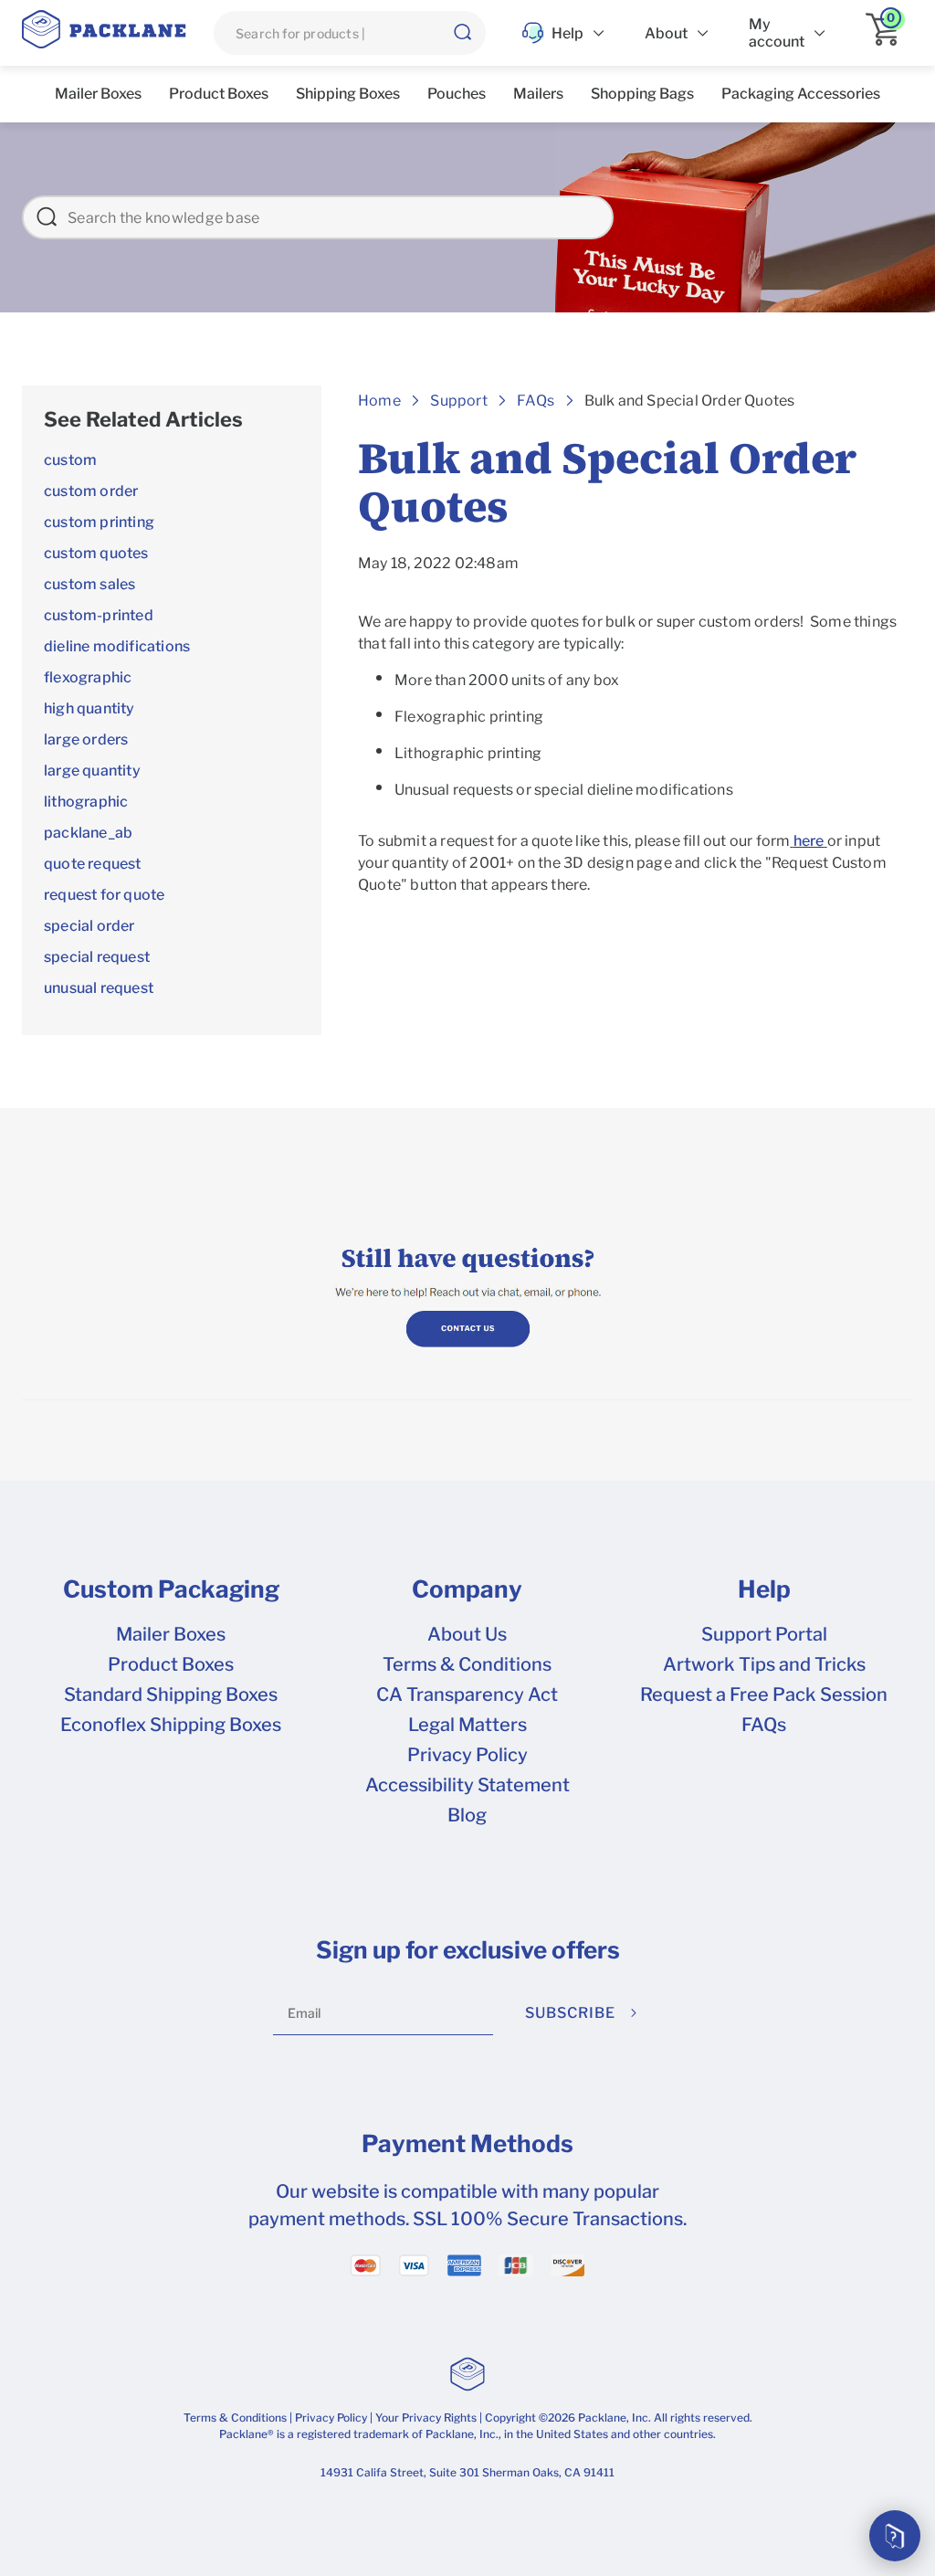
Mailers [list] (538, 94)
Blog (467, 1815)
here (809, 841)
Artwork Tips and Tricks (764, 1664)
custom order (91, 491)
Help (764, 1589)
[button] (462, 33)
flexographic (88, 677)
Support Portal (764, 1634)
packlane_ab (88, 833)
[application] (889, 33)
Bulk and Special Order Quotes (690, 401)
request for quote (104, 895)
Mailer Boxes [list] (98, 94)
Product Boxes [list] (219, 94)
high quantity (89, 708)
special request (97, 957)
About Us (467, 1634)
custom (70, 460)
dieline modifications (117, 646)
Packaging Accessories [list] (801, 94)
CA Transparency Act (467, 1694)
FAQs (764, 1725)
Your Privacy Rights (426, 2418)
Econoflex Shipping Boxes (171, 1725)
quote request (93, 864)
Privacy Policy (467, 1755)
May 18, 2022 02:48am (438, 563)
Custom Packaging (171, 1589)
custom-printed (99, 615)
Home (379, 401)
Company (467, 1589)
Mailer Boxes (171, 1634)
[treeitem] (172, 420)
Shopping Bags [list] (642, 94)
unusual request (99, 988)
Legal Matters (467, 1725)
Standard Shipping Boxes (171, 1694)
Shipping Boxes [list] (348, 94)
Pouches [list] (457, 94)
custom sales (89, 584)
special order (89, 926)
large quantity (92, 771)
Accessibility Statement (467, 1785)
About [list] (666, 33)
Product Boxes (171, 1664)
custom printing (99, 522)
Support (458, 401)
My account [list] (777, 33)
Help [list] (567, 33)
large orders (86, 739)
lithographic (86, 802)
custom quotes (96, 553)
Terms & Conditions (467, 1664)
